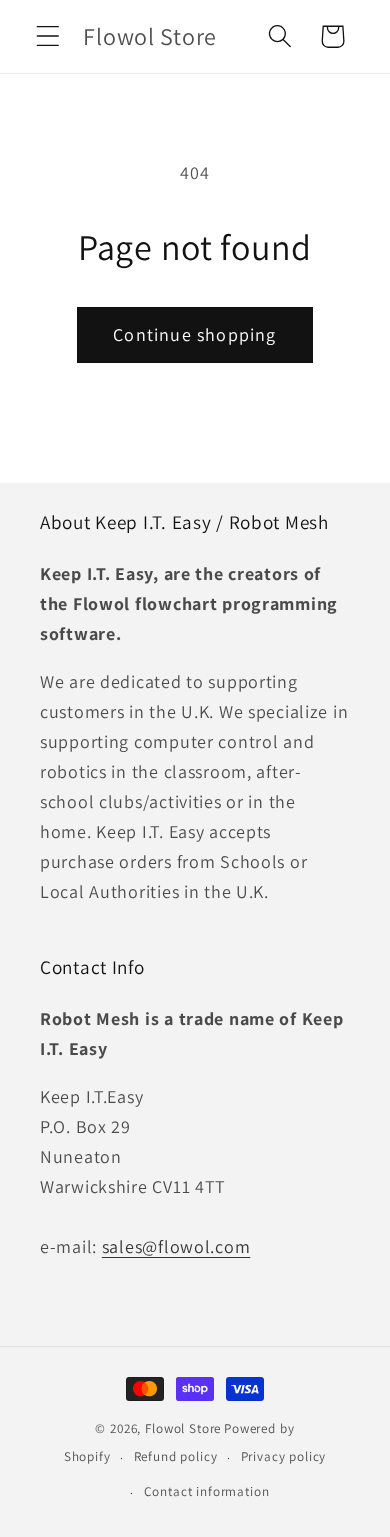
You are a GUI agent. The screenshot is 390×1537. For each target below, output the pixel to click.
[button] (48, 36)
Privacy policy (284, 1456)
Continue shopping (194, 334)
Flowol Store (183, 1428)
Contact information (207, 1491)
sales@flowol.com (176, 1246)
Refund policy (176, 1456)
